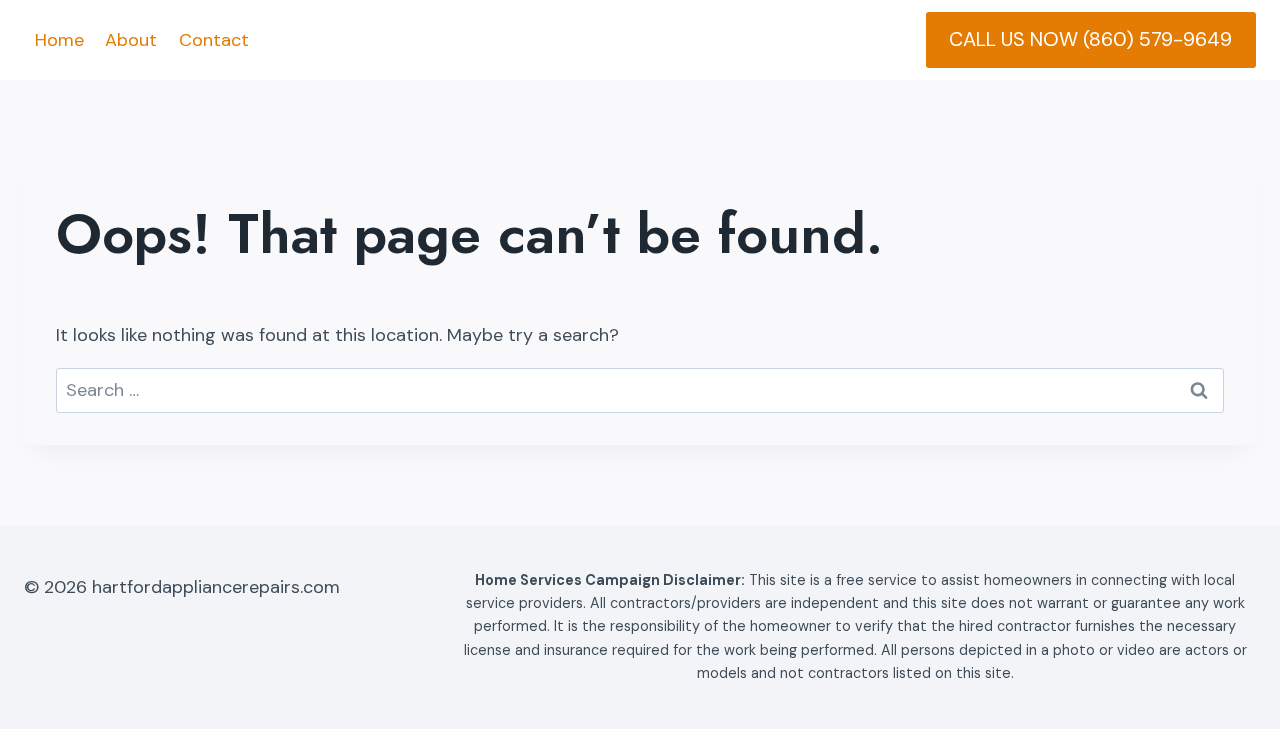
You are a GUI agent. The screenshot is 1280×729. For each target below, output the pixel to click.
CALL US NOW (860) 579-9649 (1090, 39)
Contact (214, 40)
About (131, 40)
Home (59, 40)
